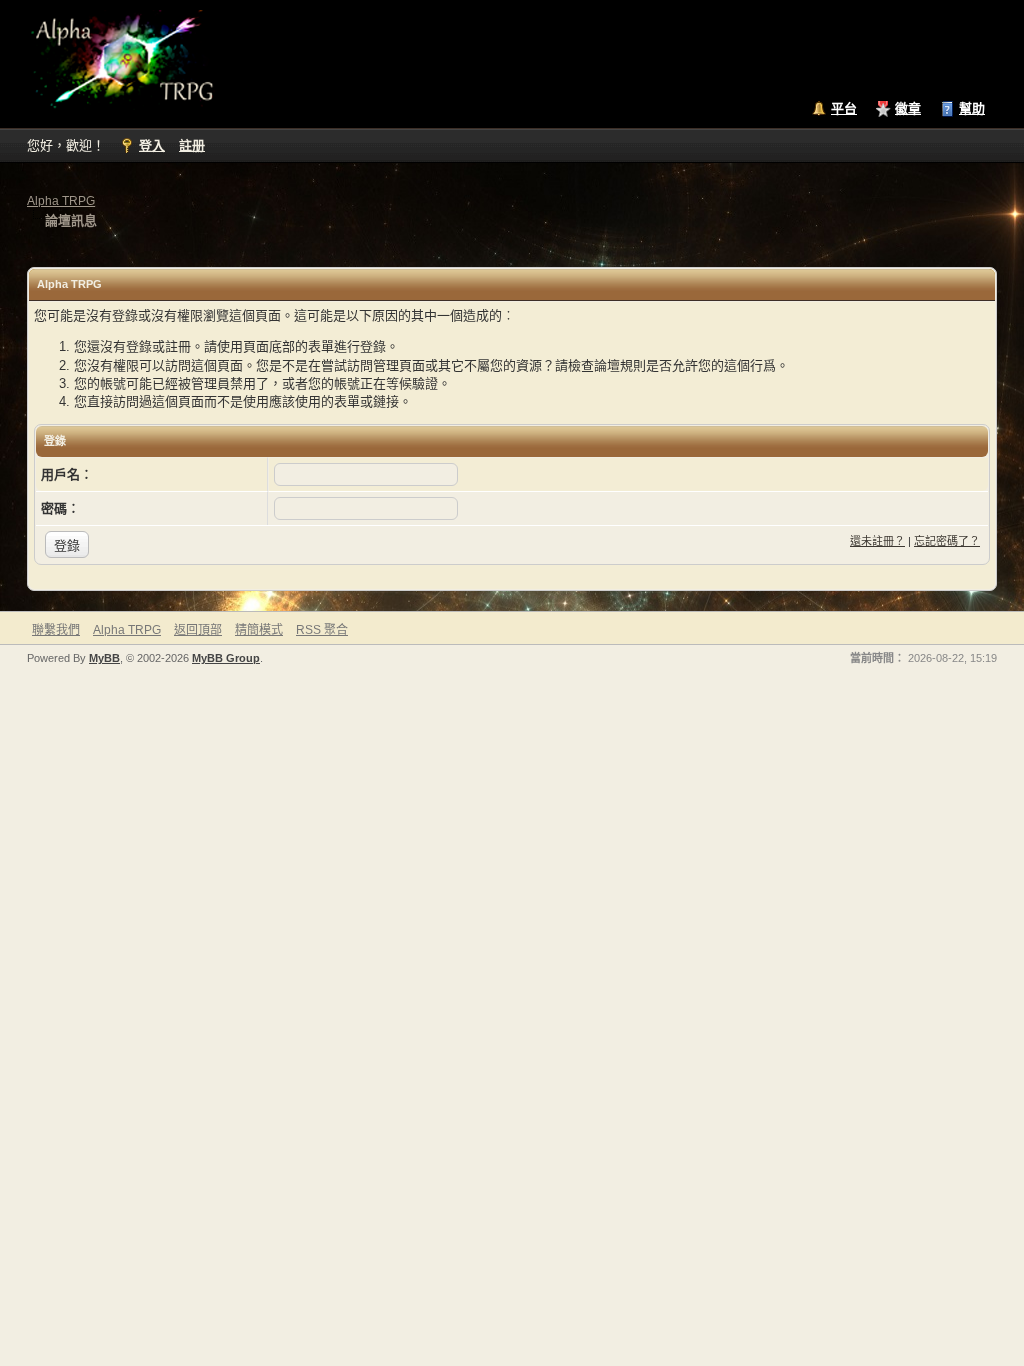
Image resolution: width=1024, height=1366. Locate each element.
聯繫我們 (56, 630)
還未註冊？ (877, 541)
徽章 (908, 108)
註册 (192, 145)
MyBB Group (226, 658)
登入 (152, 145)
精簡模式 (259, 630)
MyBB (104, 658)
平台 (844, 108)
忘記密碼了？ (947, 541)
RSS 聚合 (322, 630)
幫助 (972, 108)
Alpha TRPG (61, 201)
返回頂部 (198, 630)
